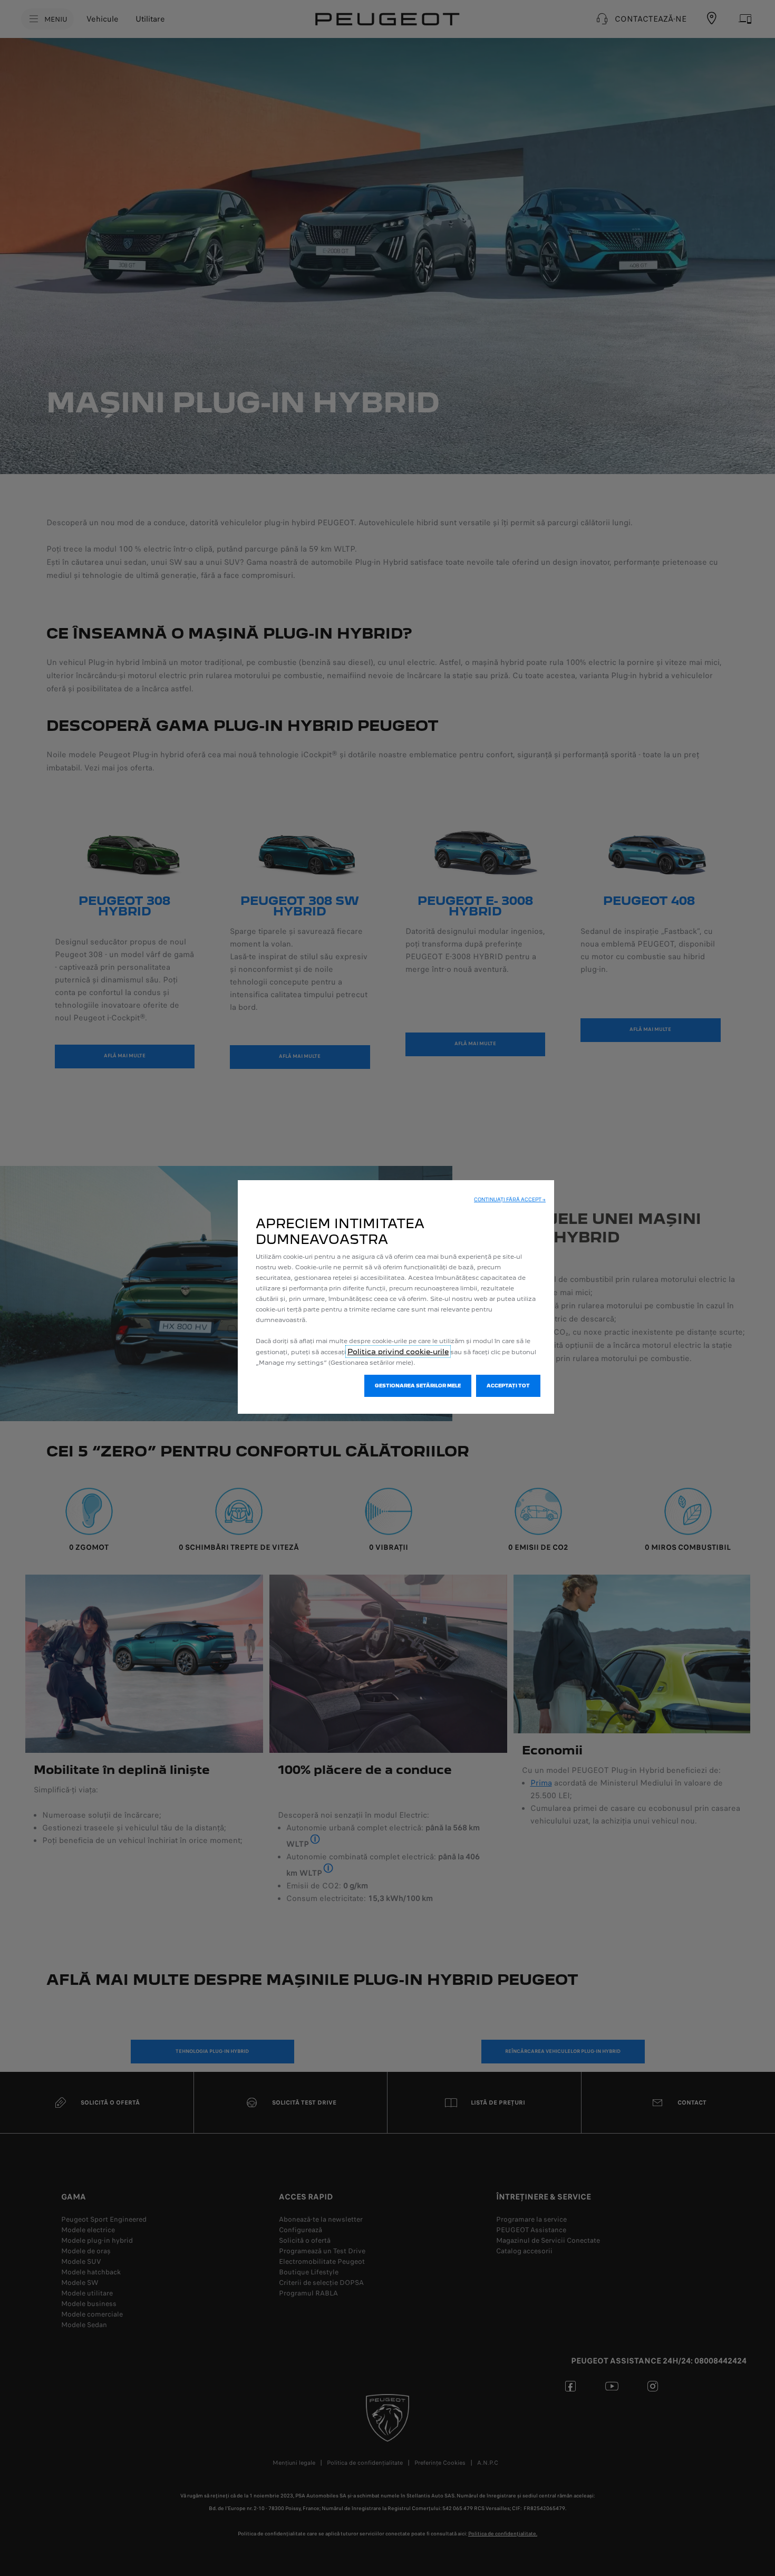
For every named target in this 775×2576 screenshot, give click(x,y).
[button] (510, 1200)
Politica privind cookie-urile (398, 1352)
